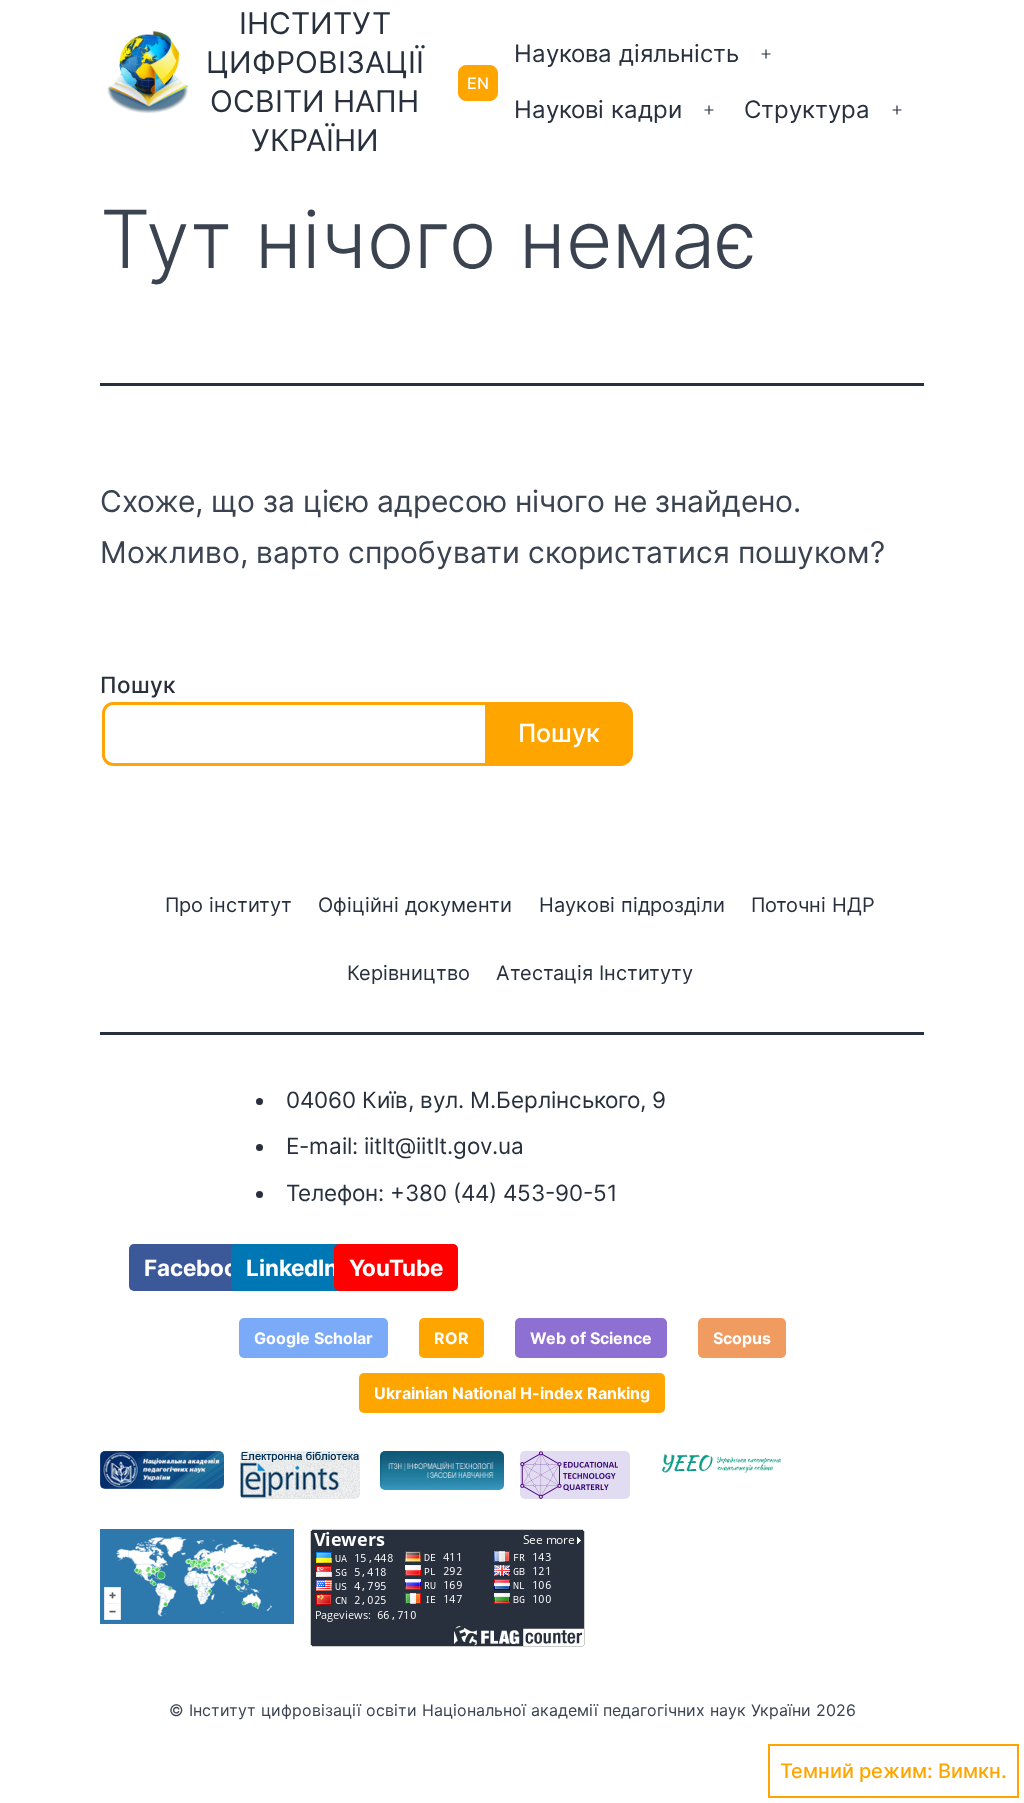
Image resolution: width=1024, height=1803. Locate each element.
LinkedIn (292, 1267)
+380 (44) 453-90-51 (503, 1192)
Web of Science (591, 1338)
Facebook (197, 1267)
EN (478, 83)
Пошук (137, 684)
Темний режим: (856, 1771)
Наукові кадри (598, 109)
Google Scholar (313, 1338)
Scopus (742, 1338)
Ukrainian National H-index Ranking (512, 1393)
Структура (807, 109)
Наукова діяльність (626, 53)
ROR (451, 1338)
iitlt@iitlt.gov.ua (444, 1145)
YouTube (396, 1267)
